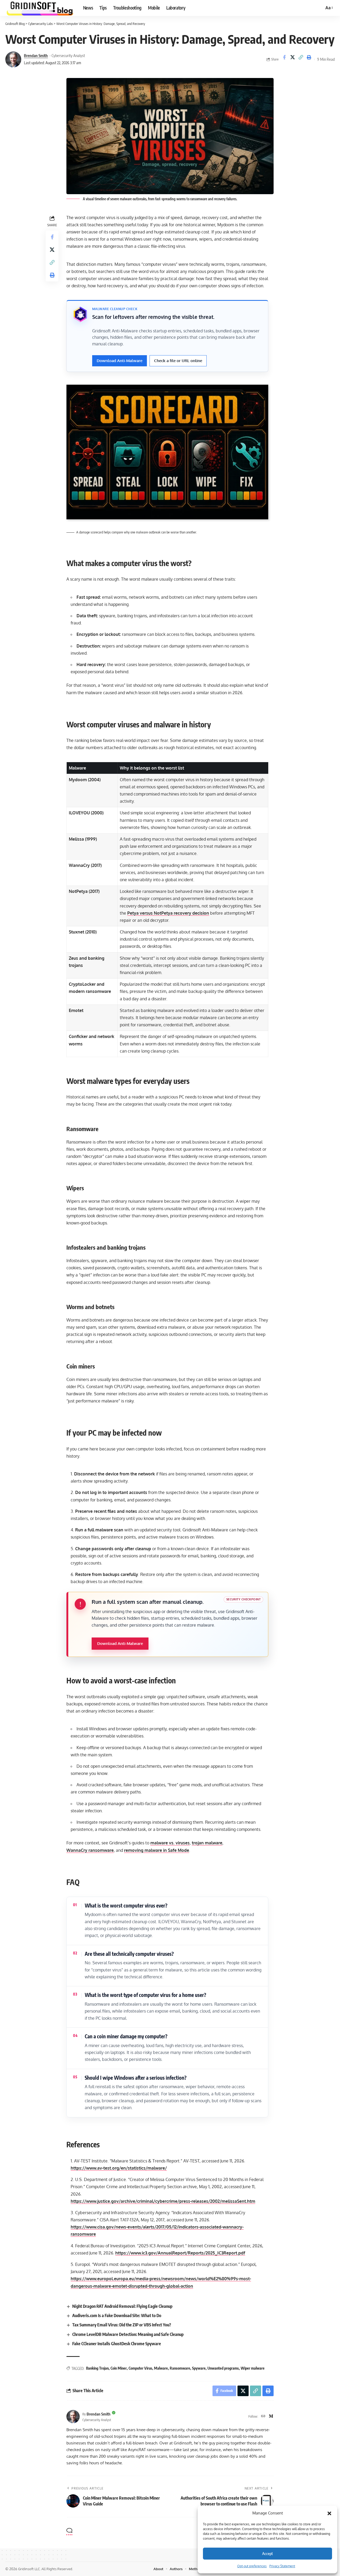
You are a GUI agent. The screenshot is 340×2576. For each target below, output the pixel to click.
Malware (161, 2368)
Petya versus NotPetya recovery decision (168, 913)
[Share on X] (292, 59)
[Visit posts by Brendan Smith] (13, 59)
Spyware (199, 2368)
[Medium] (271, 2416)
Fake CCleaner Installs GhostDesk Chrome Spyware (117, 2344)
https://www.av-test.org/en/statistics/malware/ (119, 2168)
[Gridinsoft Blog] (40, 8)
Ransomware (180, 2368)
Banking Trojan (97, 2368)
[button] (329, 2513)
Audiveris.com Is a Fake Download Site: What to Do (117, 2316)
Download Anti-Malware (120, 361)
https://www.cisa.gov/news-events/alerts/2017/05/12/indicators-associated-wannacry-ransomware (157, 2230)
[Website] (263, 2416)
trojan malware (207, 1843)
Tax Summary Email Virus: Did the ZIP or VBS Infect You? (122, 2325)
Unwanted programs (223, 2368)
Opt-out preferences (252, 2566)
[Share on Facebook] (284, 59)
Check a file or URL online (178, 361)
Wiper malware (253, 2368)
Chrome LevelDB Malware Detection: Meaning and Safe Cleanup (128, 2334)
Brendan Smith (36, 55)
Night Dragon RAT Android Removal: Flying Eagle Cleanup (122, 2306)
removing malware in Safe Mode (157, 1850)
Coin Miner (119, 2368)
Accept (267, 2553)
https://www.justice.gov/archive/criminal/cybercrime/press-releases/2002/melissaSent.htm (163, 2201)
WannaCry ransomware (90, 1850)
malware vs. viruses (170, 1843)
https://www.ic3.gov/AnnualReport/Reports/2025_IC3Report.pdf (180, 2253)
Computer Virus (140, 2368)
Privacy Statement (282, 2566)
